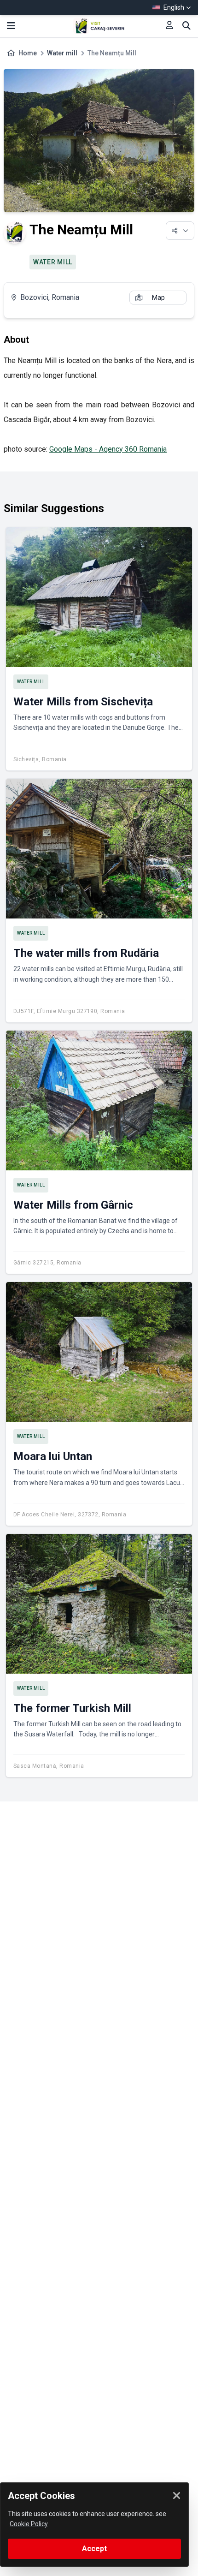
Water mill (62, 53)
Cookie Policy (29, 2524)
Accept (94, 2549)
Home (28, 53)
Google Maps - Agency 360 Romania (108, 449)
